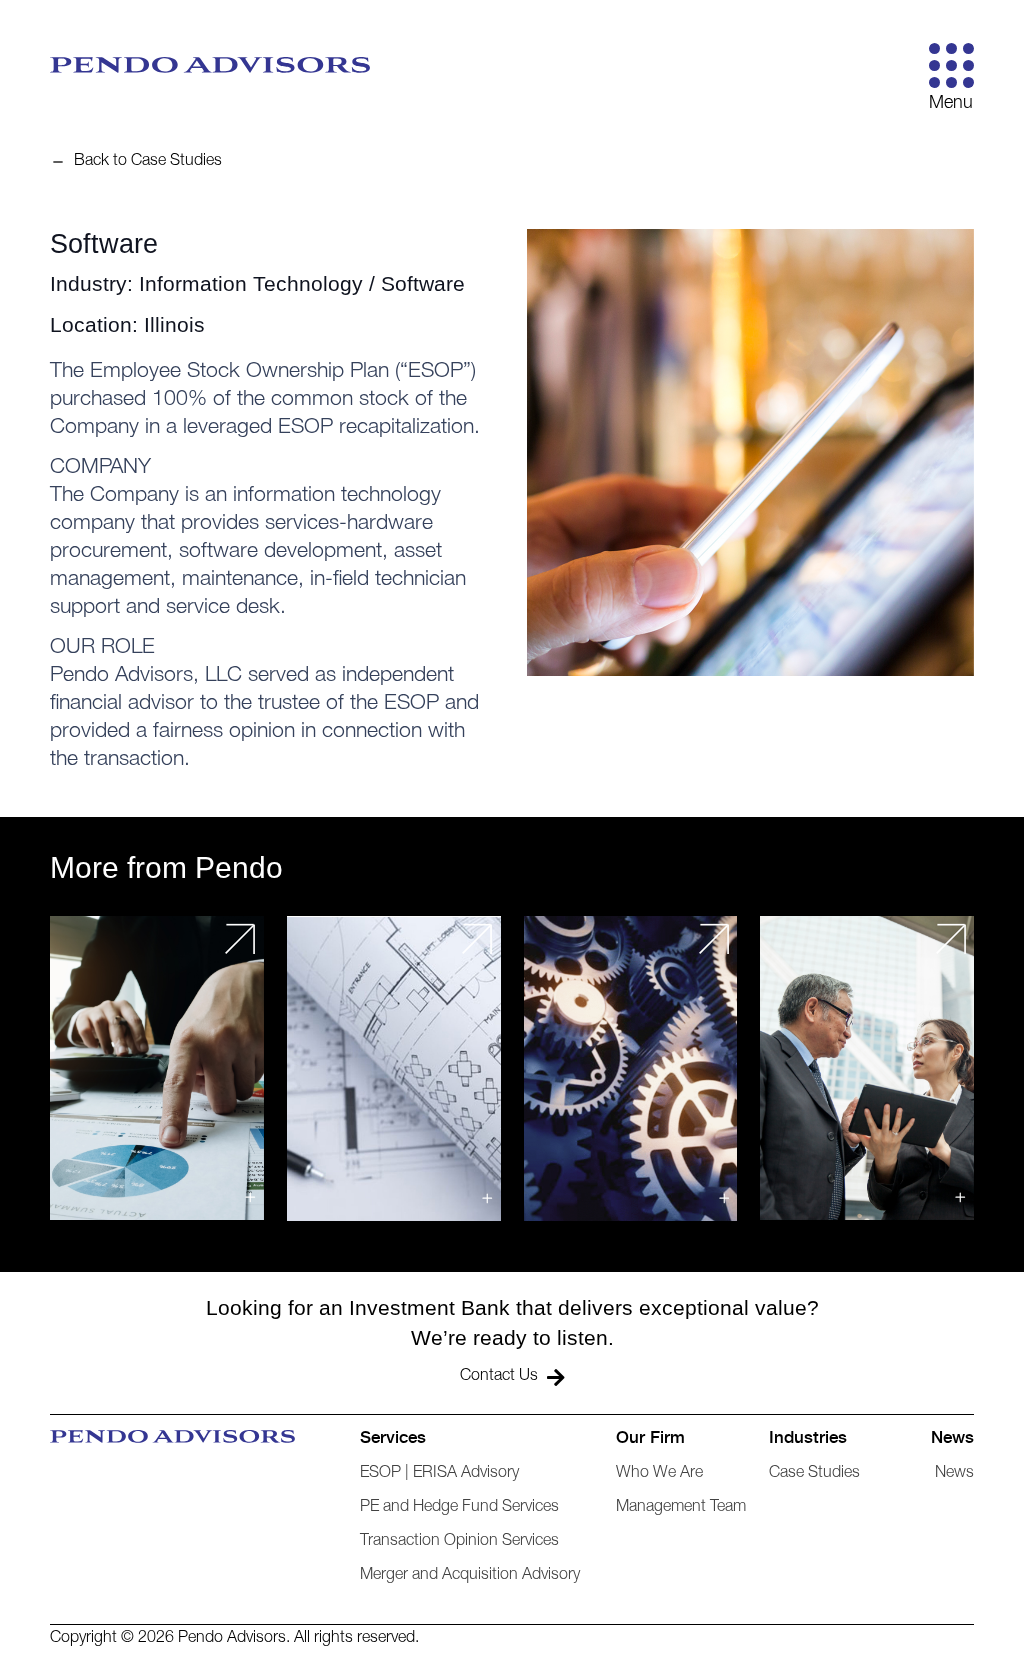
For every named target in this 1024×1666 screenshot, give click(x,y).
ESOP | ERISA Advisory (439, 1474)
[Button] (951, 65)
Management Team (681, 1508)
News (954, 1474)
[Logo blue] (210, 65)
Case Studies (814, 1474)
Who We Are (659, 1474)
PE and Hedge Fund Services (459, 1508)
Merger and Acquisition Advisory (470, 1576)
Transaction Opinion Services (459, 1542)
